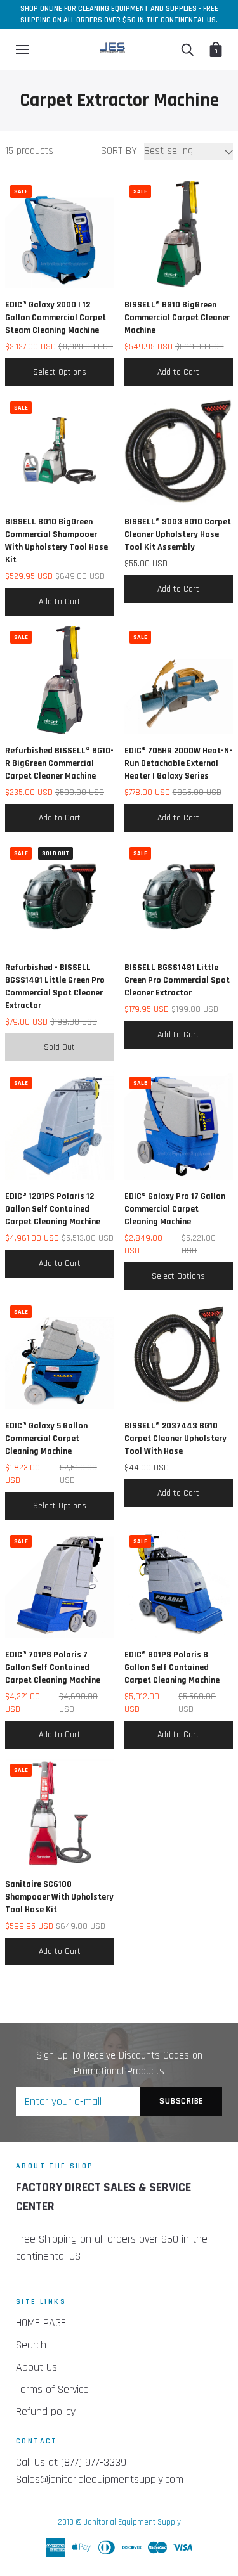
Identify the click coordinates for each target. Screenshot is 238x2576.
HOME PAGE (41, 2323)
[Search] (187, 49)
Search (31, 2345)
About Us (36, 2367)
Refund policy (46, 2411)
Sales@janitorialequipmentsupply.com (100, 2479)
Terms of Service (52, 2389)
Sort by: (120, 151)
